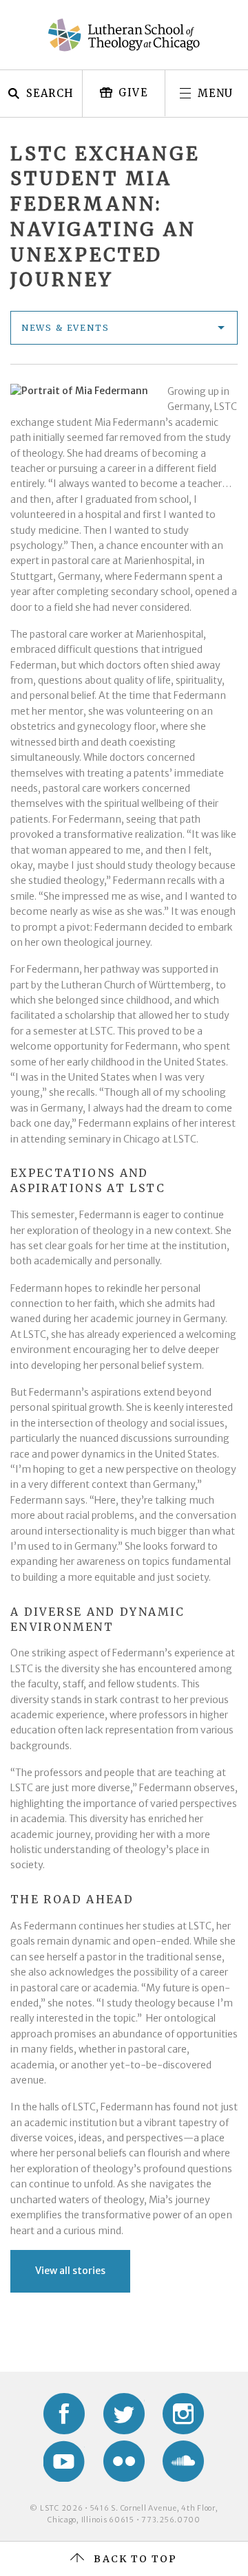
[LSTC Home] (124, 35)
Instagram (183, 2414)
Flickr (124, 2461)
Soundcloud (183, 2461)
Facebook (64, 2414)
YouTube (64, 2461)
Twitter (124, 2414)
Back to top (135, 2559)
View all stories (70, 2271)
